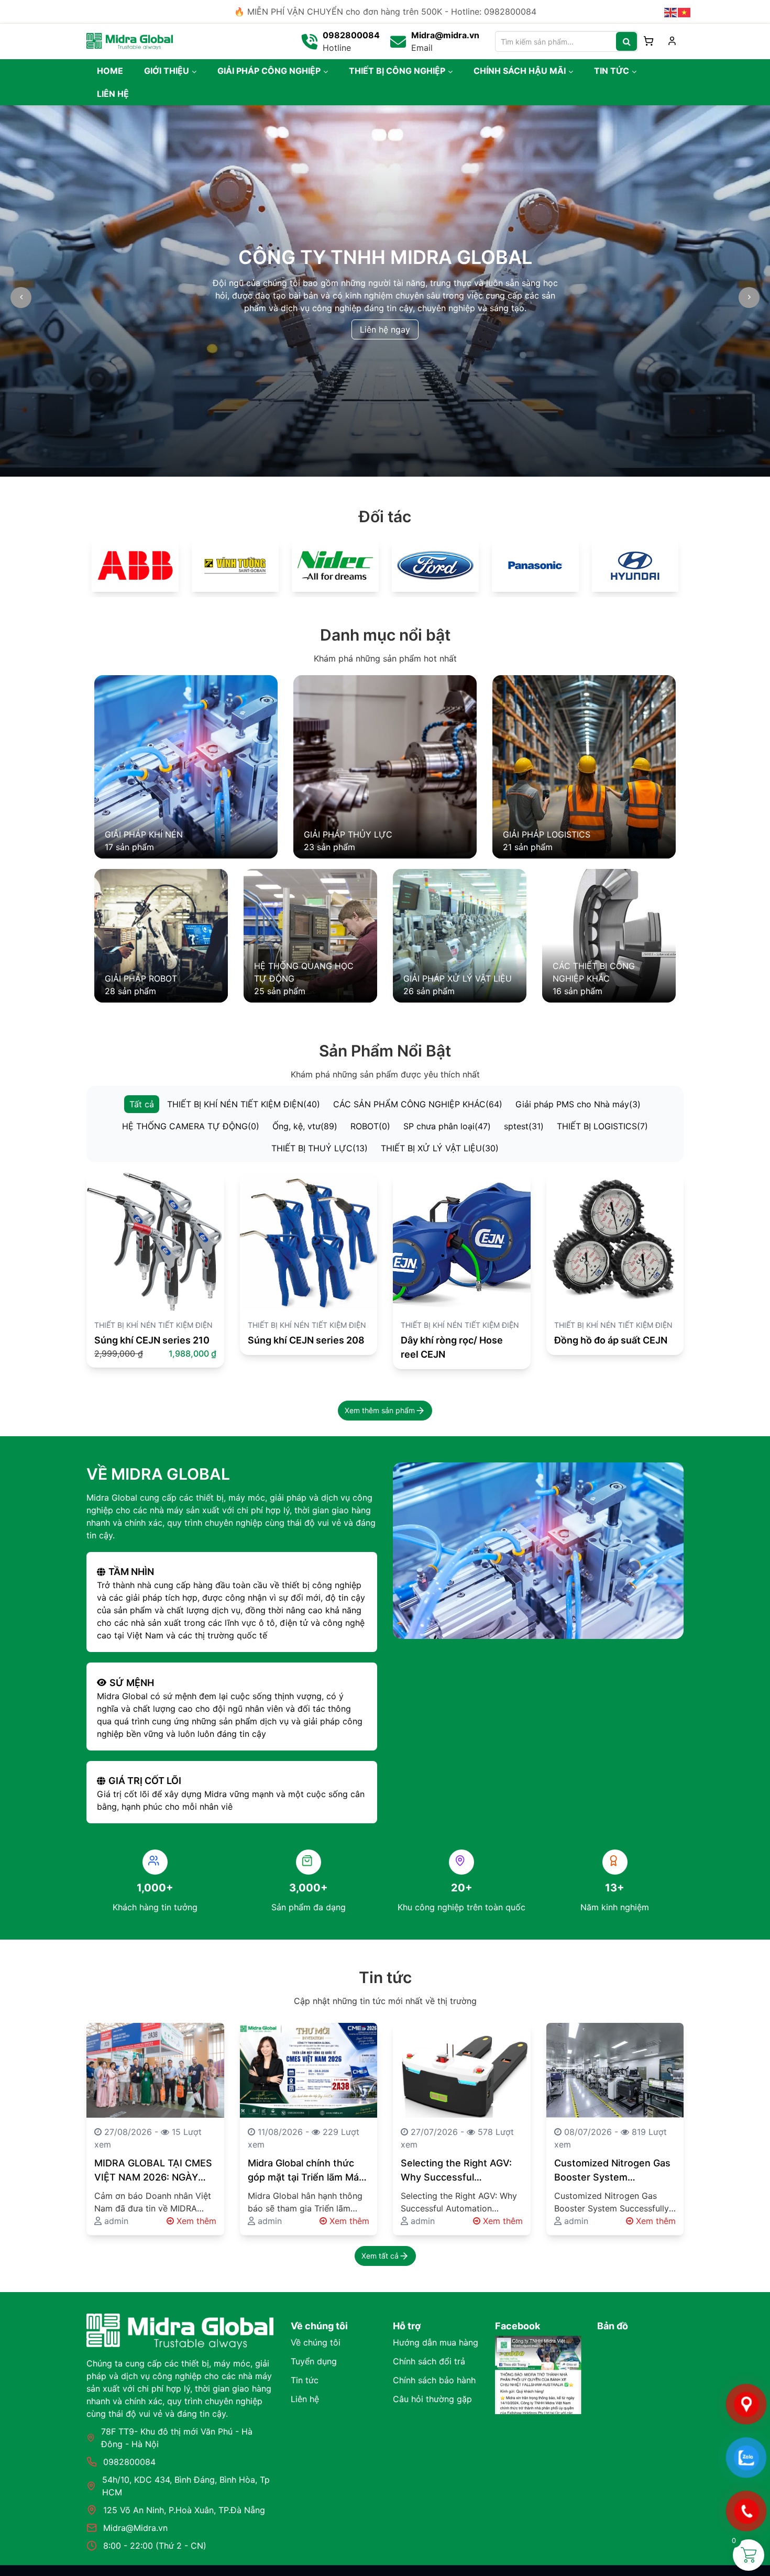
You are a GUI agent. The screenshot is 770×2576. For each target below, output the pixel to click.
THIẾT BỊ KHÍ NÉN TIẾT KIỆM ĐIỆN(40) (244, 1104)
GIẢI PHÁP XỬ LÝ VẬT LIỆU (458, 978)
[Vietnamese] (685, 12)
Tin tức (305, 2380)
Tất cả (142, 1104)
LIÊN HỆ (113, 94)
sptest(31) (524, 1126)
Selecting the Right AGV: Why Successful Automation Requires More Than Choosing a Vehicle (456, 2171)
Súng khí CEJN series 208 (306, 1340)
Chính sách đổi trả (429, 2361)
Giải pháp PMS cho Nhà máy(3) (578, 1104)
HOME (110, 71)
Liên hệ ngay (385, 329)
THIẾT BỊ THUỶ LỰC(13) (320, 1148)
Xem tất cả (380, 2256)
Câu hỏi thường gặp (432, 2399)
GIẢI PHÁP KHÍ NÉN (144, 834)
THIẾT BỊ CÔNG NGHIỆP (397, 71)
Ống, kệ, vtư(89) (305, 1126)
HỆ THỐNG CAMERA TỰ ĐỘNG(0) (191, 1126)
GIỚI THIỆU (167, 71)
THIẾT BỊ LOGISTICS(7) (602, 1126)
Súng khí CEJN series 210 (152, 1340)
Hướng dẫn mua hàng (436, 2342)
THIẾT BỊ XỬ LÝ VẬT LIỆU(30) (440, 1148)
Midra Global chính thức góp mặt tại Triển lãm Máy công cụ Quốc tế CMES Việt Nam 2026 (306, 2171)
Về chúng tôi (316, 2342)
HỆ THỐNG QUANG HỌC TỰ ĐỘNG (304, 972)
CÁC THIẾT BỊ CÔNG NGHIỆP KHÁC (594, 972)
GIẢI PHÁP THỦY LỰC (348, 834)
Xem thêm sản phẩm (380, 1410)
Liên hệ (305, 2399)
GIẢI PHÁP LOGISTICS (547, 834)
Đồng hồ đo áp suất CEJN (611, 1340)
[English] (671, 12)
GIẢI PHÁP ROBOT (141, 978)
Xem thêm (195, 2221)
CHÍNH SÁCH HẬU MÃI (520, 71)
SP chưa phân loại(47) (447, 1126)
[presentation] (21, 298)
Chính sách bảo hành (434, 2380)
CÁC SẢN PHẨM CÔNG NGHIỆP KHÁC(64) (418, 1104)
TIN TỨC (612, 71)
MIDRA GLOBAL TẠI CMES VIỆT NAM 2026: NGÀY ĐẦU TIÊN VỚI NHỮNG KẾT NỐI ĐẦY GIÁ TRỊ (153, 2171)
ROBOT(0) (370, 1126)
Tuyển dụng (314, 2361)
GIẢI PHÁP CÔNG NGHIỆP (269, 71)
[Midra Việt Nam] (130, 40)
